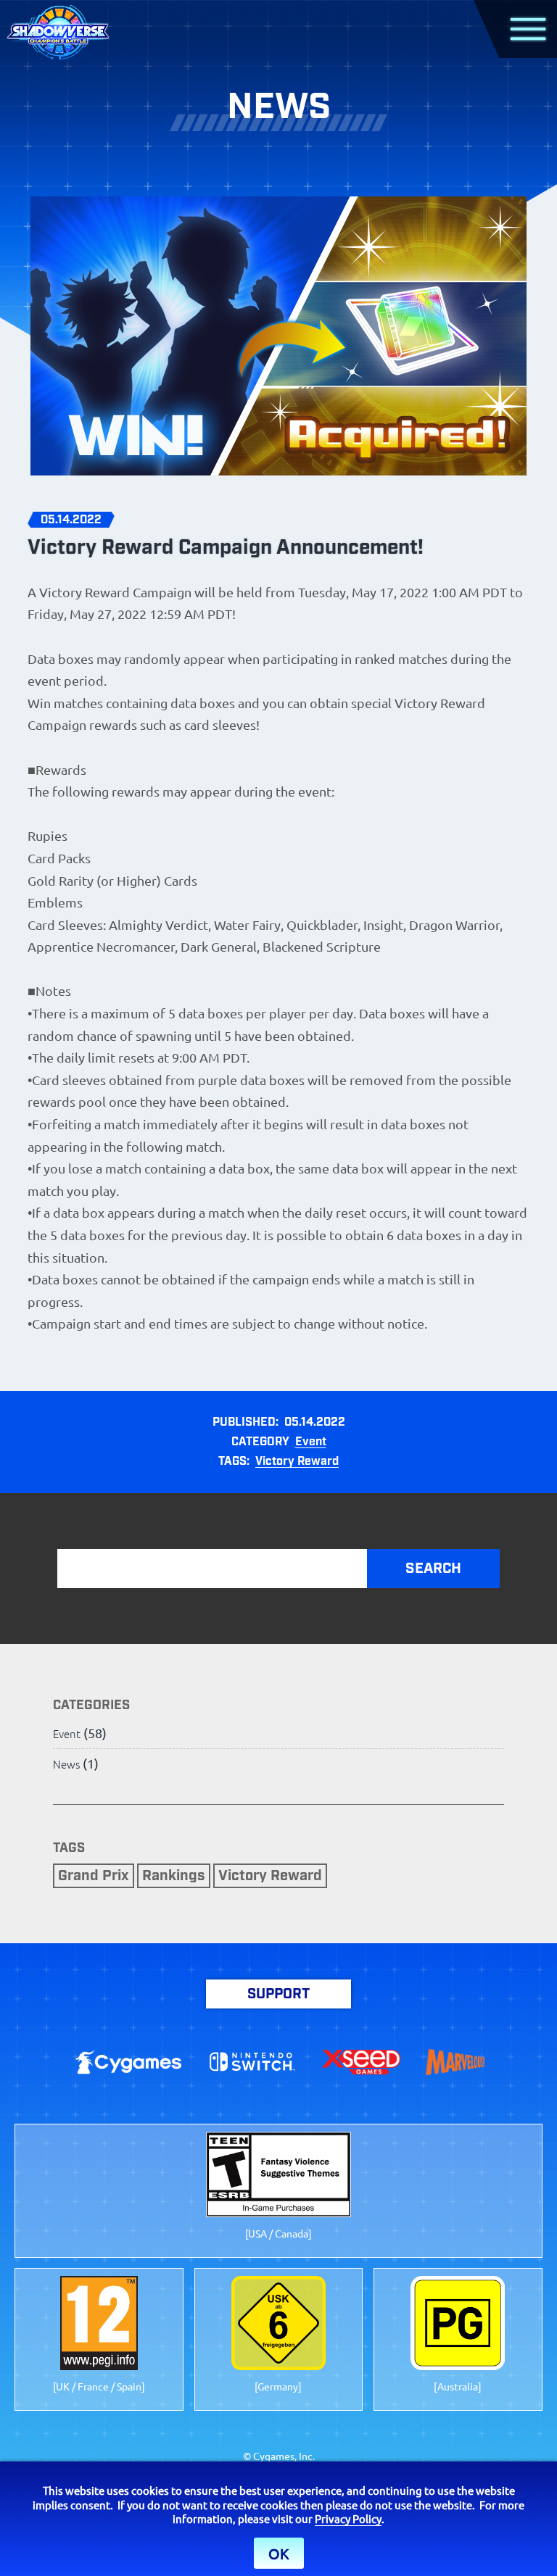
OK (279, 2553)
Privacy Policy (348, 2518)
